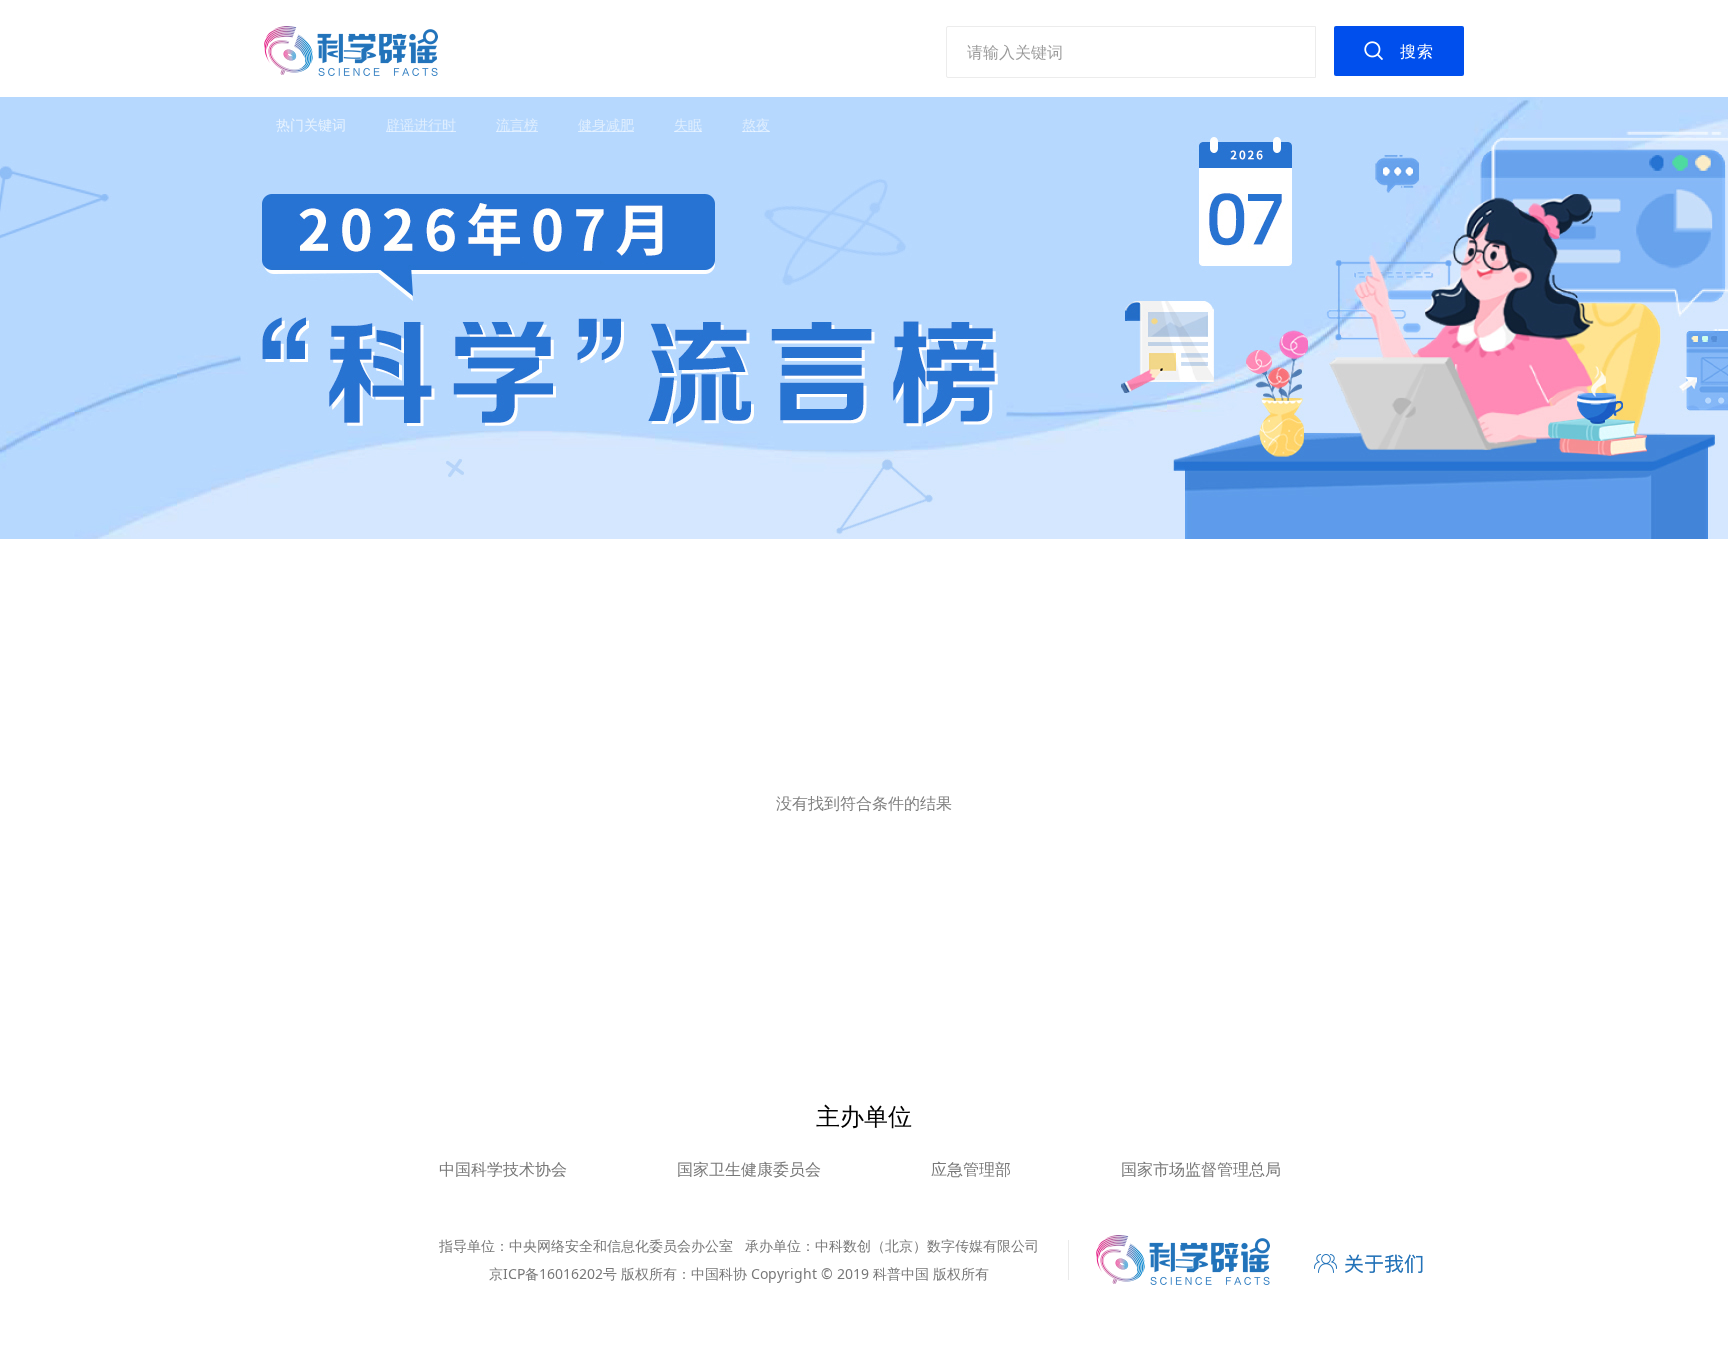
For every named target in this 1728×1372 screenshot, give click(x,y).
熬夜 (756, 124)
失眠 (688, 124)
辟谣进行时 (421, 124)
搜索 (1417, 51)
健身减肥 (606, 124)
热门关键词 (311, 124)
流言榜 (517, 124)
